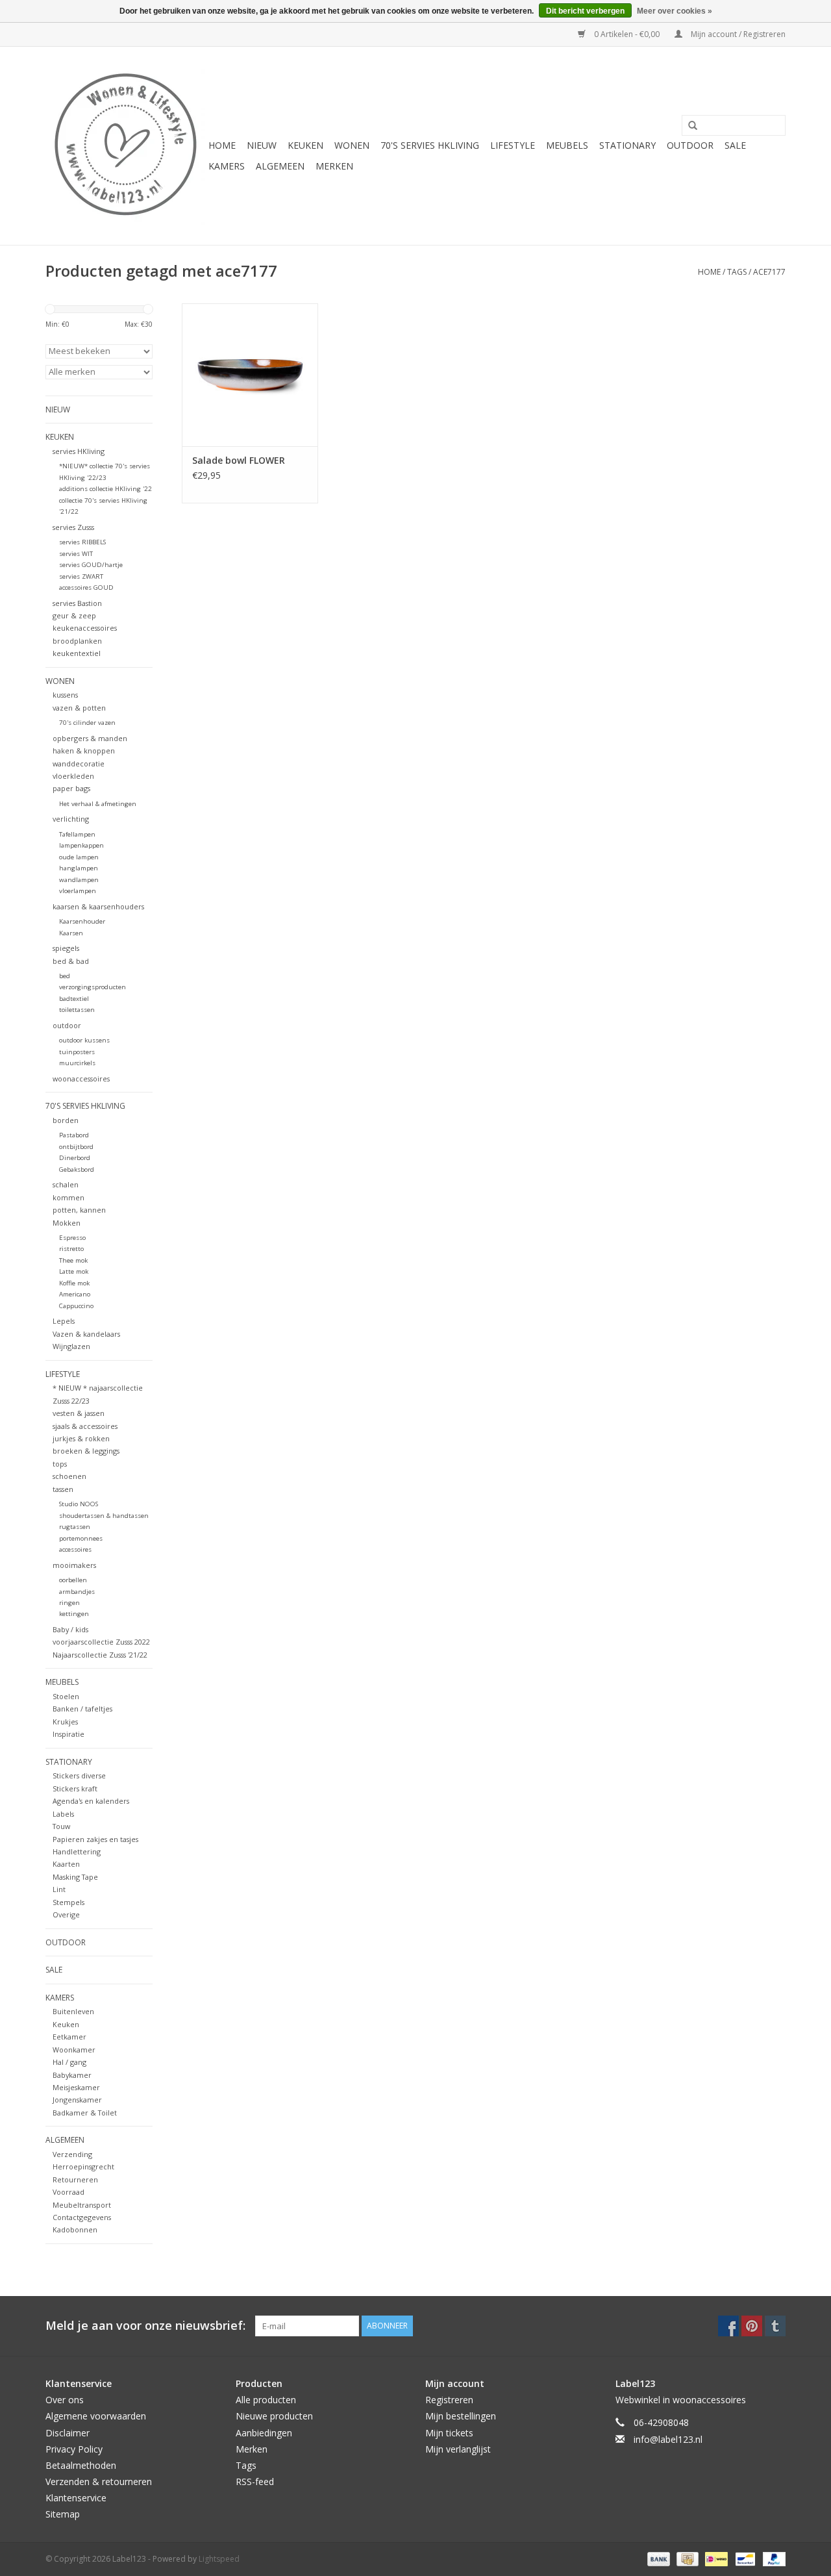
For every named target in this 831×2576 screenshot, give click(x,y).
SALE (735, 145)
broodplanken (77, 641)
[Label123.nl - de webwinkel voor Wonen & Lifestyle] (125, 146)
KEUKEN (305, 145)
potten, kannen (79, 1210)
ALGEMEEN (280, 166)
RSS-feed (255, 2481)
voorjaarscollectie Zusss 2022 (101, 1642)
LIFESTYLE (513, 145)
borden (66, 1120)
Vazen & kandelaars (86, 1334)
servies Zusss (73, 527)
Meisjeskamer (76, 2087)
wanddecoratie (79, 764)
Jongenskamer (77, 2100)
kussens (65, 695)
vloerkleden (73, 776)
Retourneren (75, 2179)
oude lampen (79, 857)
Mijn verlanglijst (458, 2449)
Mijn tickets (449, 2433)
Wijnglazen (71, 1346)
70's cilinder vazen (87, 723)
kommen (68, 1197)
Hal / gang (69, 2062)
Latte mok (74, 1271)
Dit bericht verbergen (585, 11)
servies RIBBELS (82, 542)
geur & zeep (74, 615)
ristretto (71, 1249)
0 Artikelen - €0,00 (627, 34)
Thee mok (73, 1260)
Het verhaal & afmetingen (98, 804)
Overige (66, 1914)
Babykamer (72, 2075)
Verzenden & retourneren (99, 2481)
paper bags (71, 788)
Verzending (72, 2154)
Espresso (72, 1238)
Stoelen (66, 1696)
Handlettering (77, 1851)
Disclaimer (68, 2433)
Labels (63, 1814)
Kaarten (66, 1864)
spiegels (66, 948)
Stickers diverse (79, 1775)
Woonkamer (74, 2050)
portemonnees (81, 1538)
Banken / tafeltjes (82, 1709)
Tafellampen (77, 834)
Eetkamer (69, 2037)
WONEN (352, 145)
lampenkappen (81, 845)
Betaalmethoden (81, 2465)
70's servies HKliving (430, 145)
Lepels (64, 1321)
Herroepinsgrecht (83, 2166)
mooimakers (74, 1565)
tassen (63, 1489)
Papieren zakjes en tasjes (95, 1839)
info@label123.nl (668, 2439)
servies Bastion (77, 603)
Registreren (449, 2400)
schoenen (69, 1476)
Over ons (65, 2400)
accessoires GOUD (86, 587)
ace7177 (769, 272)
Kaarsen (71, 933)
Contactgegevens (82, 2217)
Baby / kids (70, 1629)
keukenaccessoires (85, 628)
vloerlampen (78, 891)
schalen (66, 1184)
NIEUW (262, 145)
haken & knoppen (84, 751)
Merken (334, 166)
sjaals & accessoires (85, 1426)
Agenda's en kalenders (91, 1801)
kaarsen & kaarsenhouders (98, 906)
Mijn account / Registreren (737, 34)
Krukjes (65, 1722)
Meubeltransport (82, 2205)
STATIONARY (627, 145)
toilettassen (77, 1010)
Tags (737, 272)
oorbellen (73, 1580)
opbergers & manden (90, 738)
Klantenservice (76, 2498)
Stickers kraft (75, 1788)
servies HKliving (79, 451)
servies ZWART (81, 576)
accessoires (75, 1549)
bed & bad (71, 961)
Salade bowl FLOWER (239, 460)
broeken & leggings (86, 1451)
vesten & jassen (79, 1413)
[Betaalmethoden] (657, 2558)
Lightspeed (219, 2559)
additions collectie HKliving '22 (105, 489)
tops (60, 1464)
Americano (75, 1294)
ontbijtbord (76, 1147)
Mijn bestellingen (461, 2416)
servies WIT (76, 554)
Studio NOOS (79, 1504)
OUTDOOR (690, 145)
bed (65, 976)
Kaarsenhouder (82, 921)
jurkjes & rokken (81, 1438)
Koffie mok (74, 1283)
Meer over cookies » (675, 11)
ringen (69, 1603)
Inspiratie (68, 1734)
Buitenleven (73, 2011)
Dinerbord (75, 1158)
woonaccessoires (81, 1079)
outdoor (67, 1025)
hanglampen (79, 868)
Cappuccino (76, 1306)
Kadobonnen (75, 2229)
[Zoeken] (688, 126)
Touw (61, 1826)
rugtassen (75, 1527)
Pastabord (74, 1135)
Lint (59, 1889)
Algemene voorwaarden (96, 2416)
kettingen (74, 1614)
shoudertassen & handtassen (104, 1516)
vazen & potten (79, 708)
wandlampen (79, 880)
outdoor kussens (84, 1040)
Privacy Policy (74, 2449)
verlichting (71, 819)
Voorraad (68, 2192)
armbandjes (77, 1592)
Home (222, 145)
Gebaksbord (77, 1169)
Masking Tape (75, 1877)
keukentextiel (77, 653)
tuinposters (77, 1052)
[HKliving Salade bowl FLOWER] (250, 375)
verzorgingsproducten (93, 987)
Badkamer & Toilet (85, 2113)
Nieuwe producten (274, 2416)
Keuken (66, 2024)
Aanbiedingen (264, 2433)
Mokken (67, 1223)
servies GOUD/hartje (91, 565)
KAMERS (227, 166)
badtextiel (74, 999)
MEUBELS (567, 145)
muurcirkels (77, 1063)
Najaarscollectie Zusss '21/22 (100, 1655)
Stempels (68, 1902)
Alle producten (266, 2400)
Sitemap (63, 2514)
